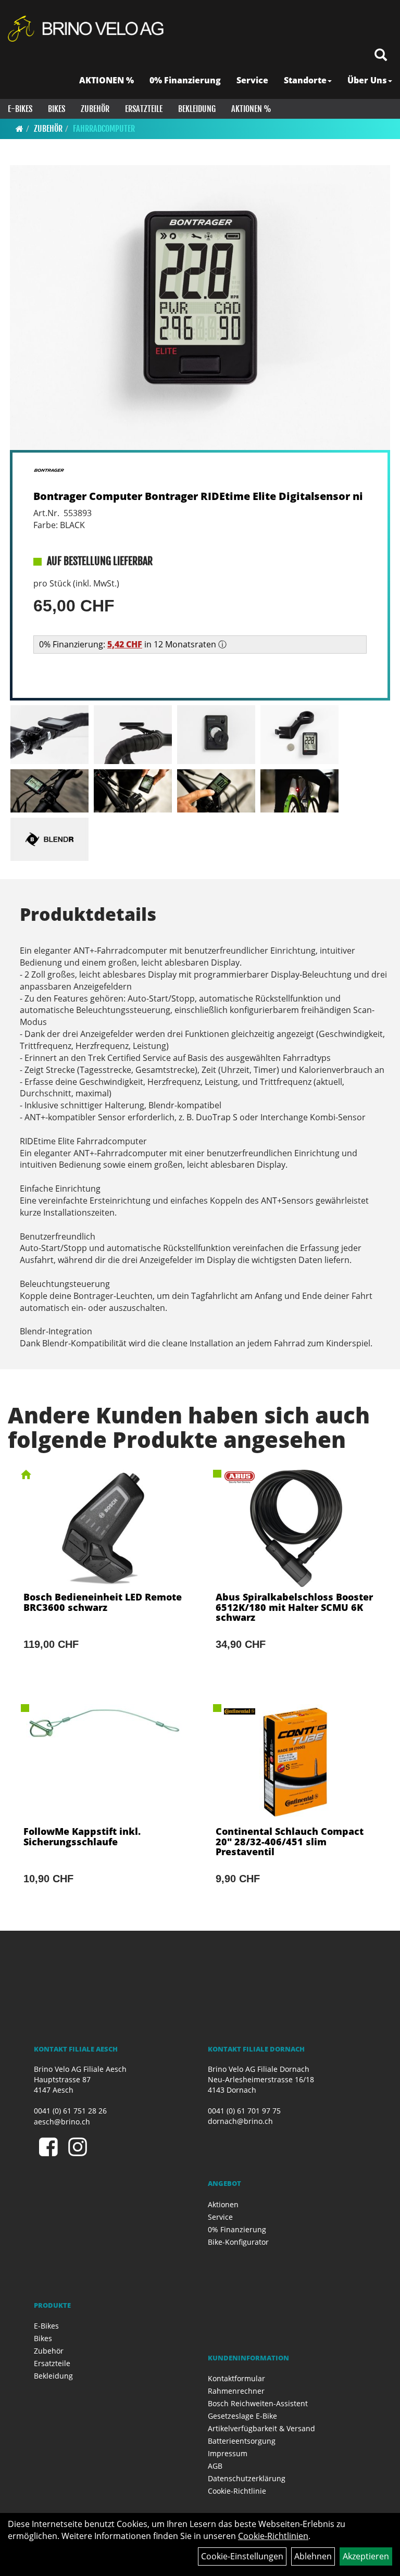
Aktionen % (251, 109)
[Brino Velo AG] (87, 29)
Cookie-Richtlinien (273, 2536)
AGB (215, 2466)
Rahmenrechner (236, 2391)
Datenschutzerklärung (247, 2478)
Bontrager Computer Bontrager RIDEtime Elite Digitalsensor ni (198, 496)
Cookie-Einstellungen (242, 2556)
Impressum (228, 2453)
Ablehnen (313, 2556)
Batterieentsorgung (242, 2441)
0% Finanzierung (185, 80)
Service (252, 80)
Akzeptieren (366, 2556)
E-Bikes (20, 109)
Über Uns (367, 80)
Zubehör (95, 109)
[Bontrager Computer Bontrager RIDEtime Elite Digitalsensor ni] (200, 308)
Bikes (57, 109)
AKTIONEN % (107, 80)
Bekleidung (197, 109)
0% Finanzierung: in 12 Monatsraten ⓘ (133, 644)
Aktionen (223, 2204)
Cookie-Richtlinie (237, 2491)
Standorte (305, 80)
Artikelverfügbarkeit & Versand (261, 2428)
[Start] (20, 129)
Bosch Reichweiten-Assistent (258, 2403)
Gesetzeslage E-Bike (242, 2416)
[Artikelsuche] (381, 55)
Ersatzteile (144, 109)
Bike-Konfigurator (238, 2242)
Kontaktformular (236, 2378)
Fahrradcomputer (104, 129)
